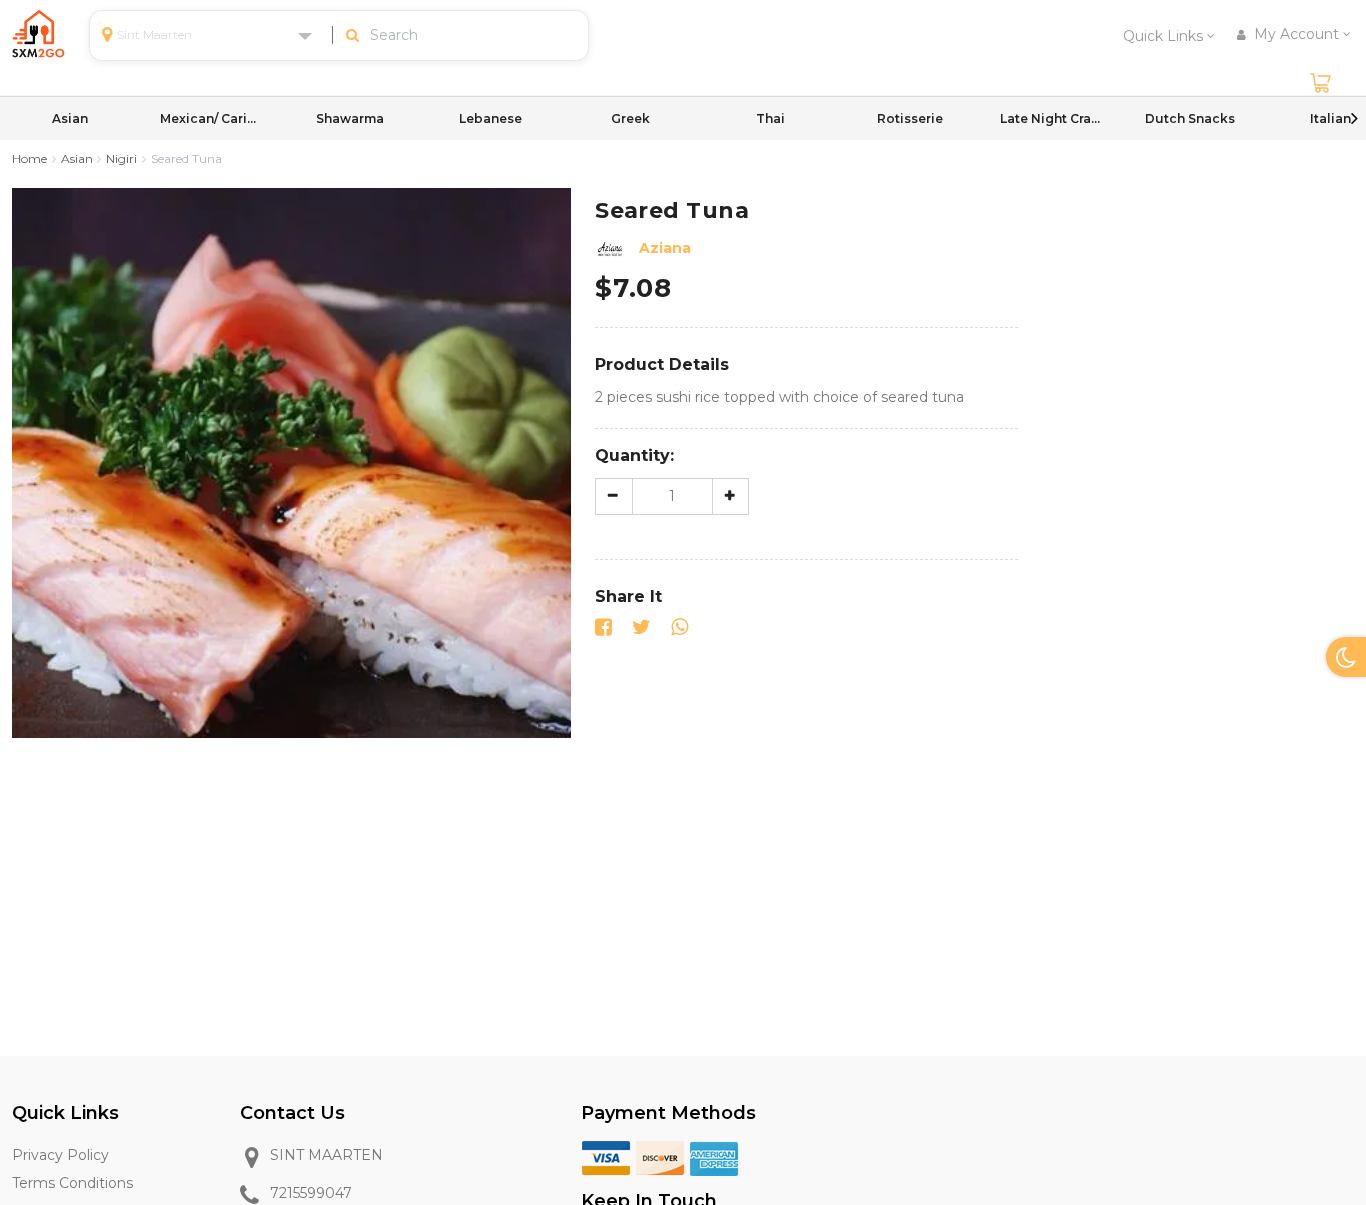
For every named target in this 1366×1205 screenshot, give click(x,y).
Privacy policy (60, 1155)
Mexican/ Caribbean (210, 118)
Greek (630, 118)
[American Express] (714, 1157)
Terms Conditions (72, 1183)
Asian (70, 118)
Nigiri (121, 158)
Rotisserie (910, 118)
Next (1354, 118)
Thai (770, 118)
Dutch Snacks (1190, 118)
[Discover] (660, 1157)
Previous (12, 118)
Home (29, 158)
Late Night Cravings (1050, 118)
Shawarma (350, 118)
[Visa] (606, 1157)
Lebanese (490, 118)
